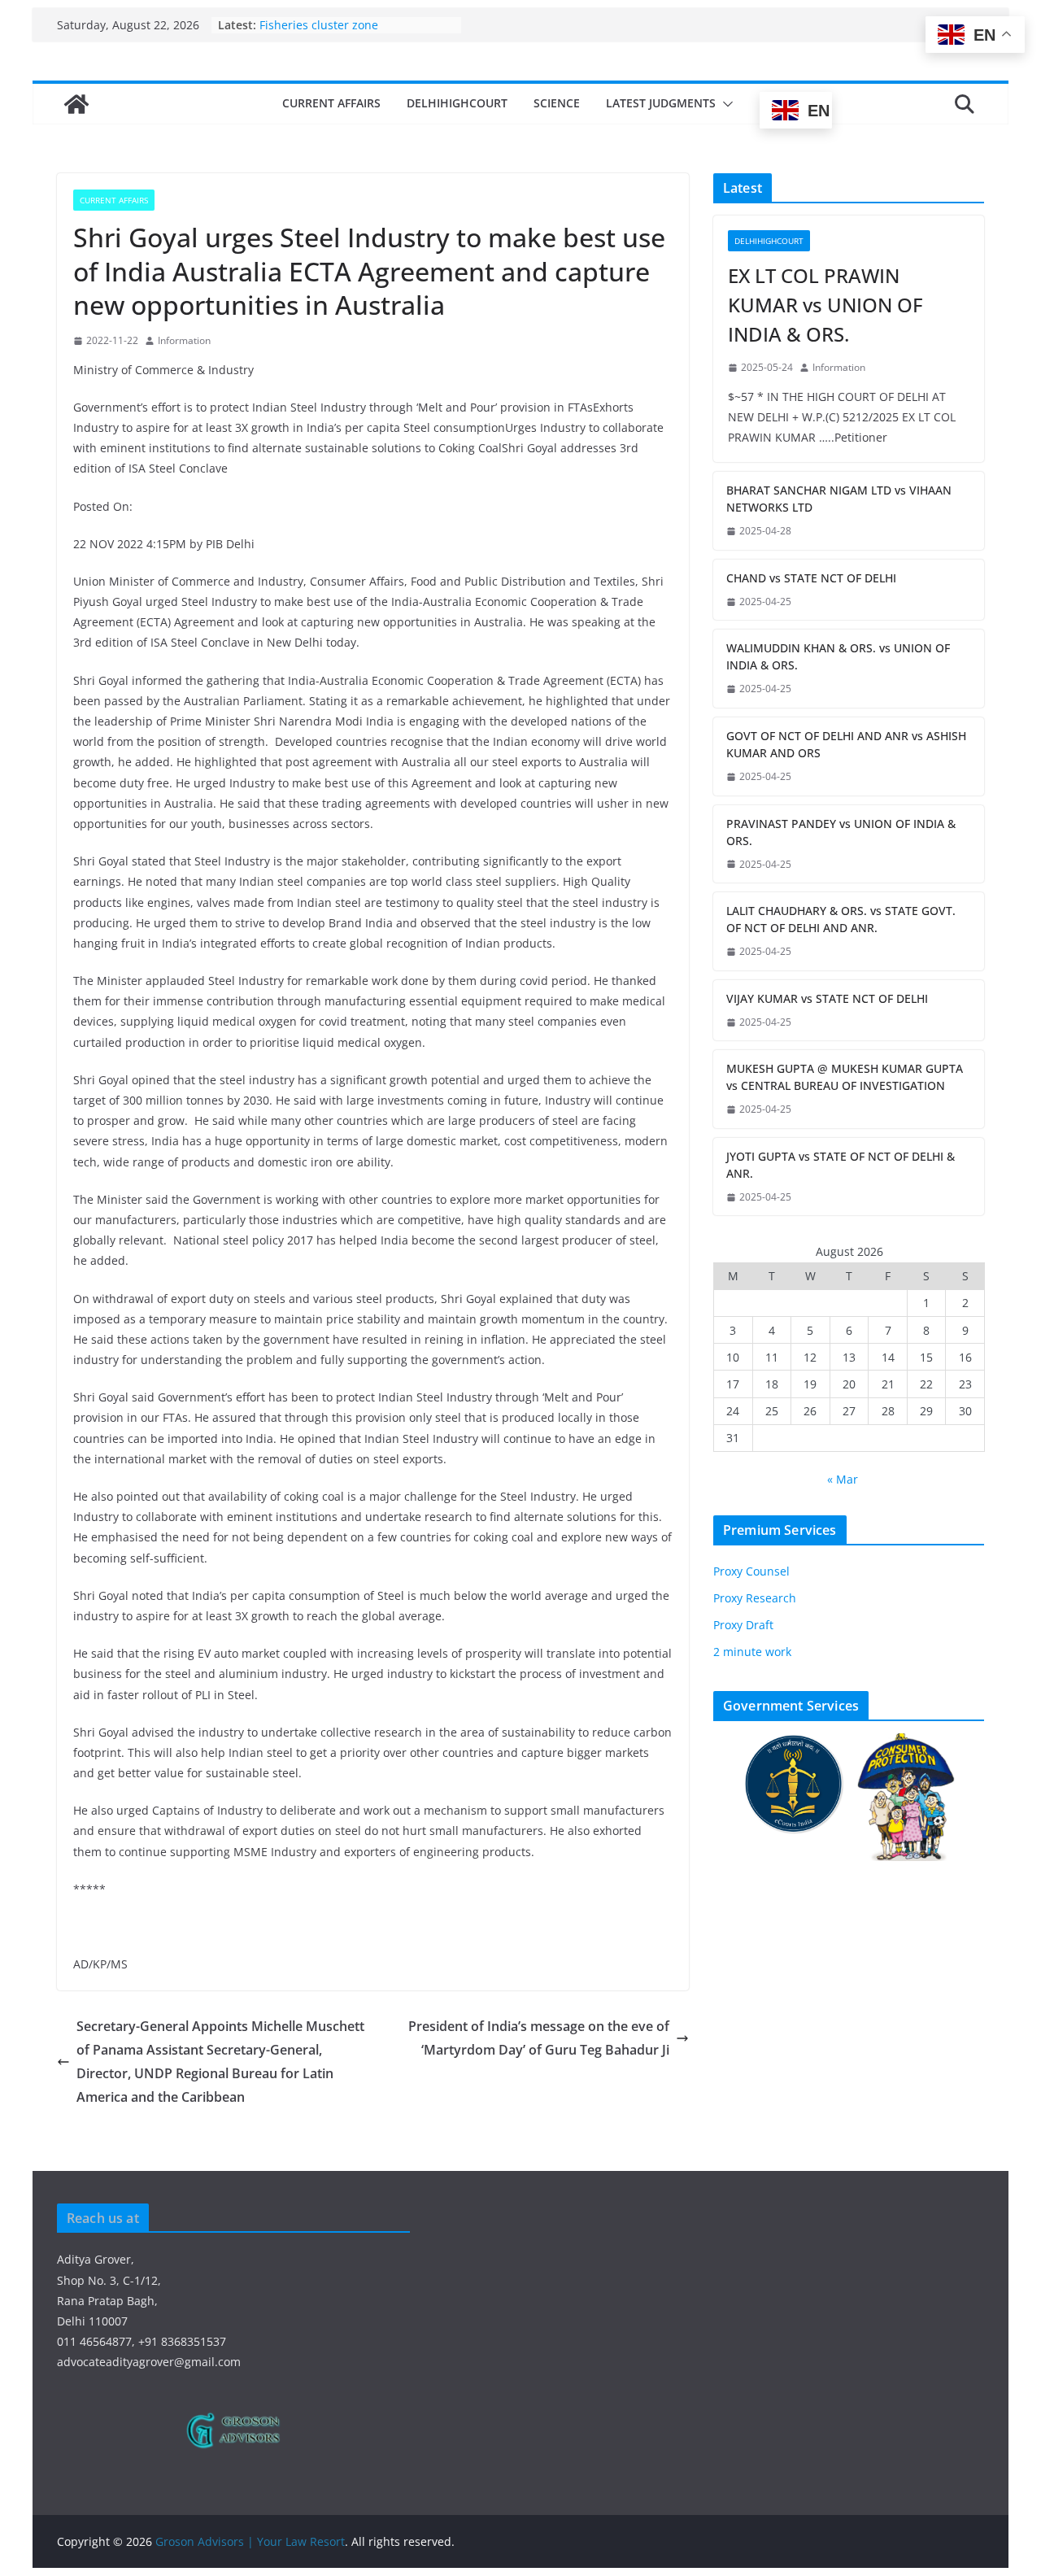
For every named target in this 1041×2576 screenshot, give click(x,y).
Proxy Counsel (751, 1571)
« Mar (843, 1479)
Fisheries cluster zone (319, 25)
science (557, 103)
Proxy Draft (743, 1625)
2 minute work (752, 1652)
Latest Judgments (661, 103)
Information (184, 340)
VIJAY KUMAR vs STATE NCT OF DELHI (827, 998)
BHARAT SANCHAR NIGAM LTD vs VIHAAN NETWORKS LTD (839, 499)
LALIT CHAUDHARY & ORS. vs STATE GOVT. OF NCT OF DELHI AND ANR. (841, 919)
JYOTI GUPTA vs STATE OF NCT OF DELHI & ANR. (841, 1165)
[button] (725, 104)
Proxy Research (755, 1598)
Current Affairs (331, 103)
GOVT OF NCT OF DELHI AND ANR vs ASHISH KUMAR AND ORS (846, 744)
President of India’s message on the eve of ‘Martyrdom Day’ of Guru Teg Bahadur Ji (539, 2038)
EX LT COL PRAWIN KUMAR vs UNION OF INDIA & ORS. (825, 305)
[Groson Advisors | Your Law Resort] (76, 104)
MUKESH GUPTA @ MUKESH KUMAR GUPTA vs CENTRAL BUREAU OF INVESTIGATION (845, 1077)
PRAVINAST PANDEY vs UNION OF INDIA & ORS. (841, 832)
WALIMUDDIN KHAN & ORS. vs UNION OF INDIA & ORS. (838, 656)
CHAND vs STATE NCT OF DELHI (811, 578)
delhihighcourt (457, 103)
